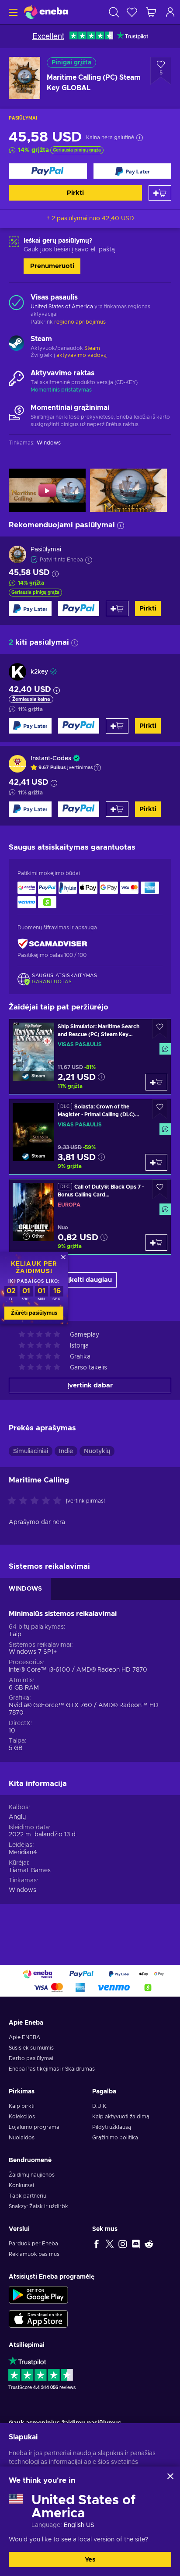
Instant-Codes (51, 759)
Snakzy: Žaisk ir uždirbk (38, 2206)
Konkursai (21, 2185)
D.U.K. (100, 2106)
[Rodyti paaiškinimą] (97, 768)
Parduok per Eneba (33, 2244)
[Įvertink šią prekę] (37, 1501)
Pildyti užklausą (112, 2127)
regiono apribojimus (80, 322)
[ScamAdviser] (52, 944)
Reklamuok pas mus (34, 2254)
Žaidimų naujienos (32, 2175)
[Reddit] (149, 2244)
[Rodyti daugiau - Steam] (16, 344)
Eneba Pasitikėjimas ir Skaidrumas (52, 2069)
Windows (22, 1890)
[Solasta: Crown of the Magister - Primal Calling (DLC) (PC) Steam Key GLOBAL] (90, 1137)
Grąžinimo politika (115, 2138)
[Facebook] (97, 2244)
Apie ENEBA (24, 2037)
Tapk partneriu (28, 2196)
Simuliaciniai (31, 1451)
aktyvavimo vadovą (81, 355)
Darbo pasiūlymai (31, 2058)
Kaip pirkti (22, 2106)
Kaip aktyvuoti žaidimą (121, 2117)
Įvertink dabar (90, 1385)
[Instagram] (123, 2244)
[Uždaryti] (170, 2476)
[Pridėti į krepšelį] (160, 193)
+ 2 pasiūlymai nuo (90, 219)
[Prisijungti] (170, 12)
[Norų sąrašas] (132, 12)
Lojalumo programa (34, 2127)
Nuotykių (97, 1451)
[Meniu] (12, 12)
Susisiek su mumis (31, 2048)
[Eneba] (46, 12)
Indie (66, 1451)
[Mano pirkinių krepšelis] (151, 12)
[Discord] (136, 2244)
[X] (110, 2244)
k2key (39, 672)
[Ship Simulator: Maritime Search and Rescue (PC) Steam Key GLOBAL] (90, 1057)
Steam (92, 348)
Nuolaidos (22, 2138)
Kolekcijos (22, 2117)
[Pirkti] (48, 171)
